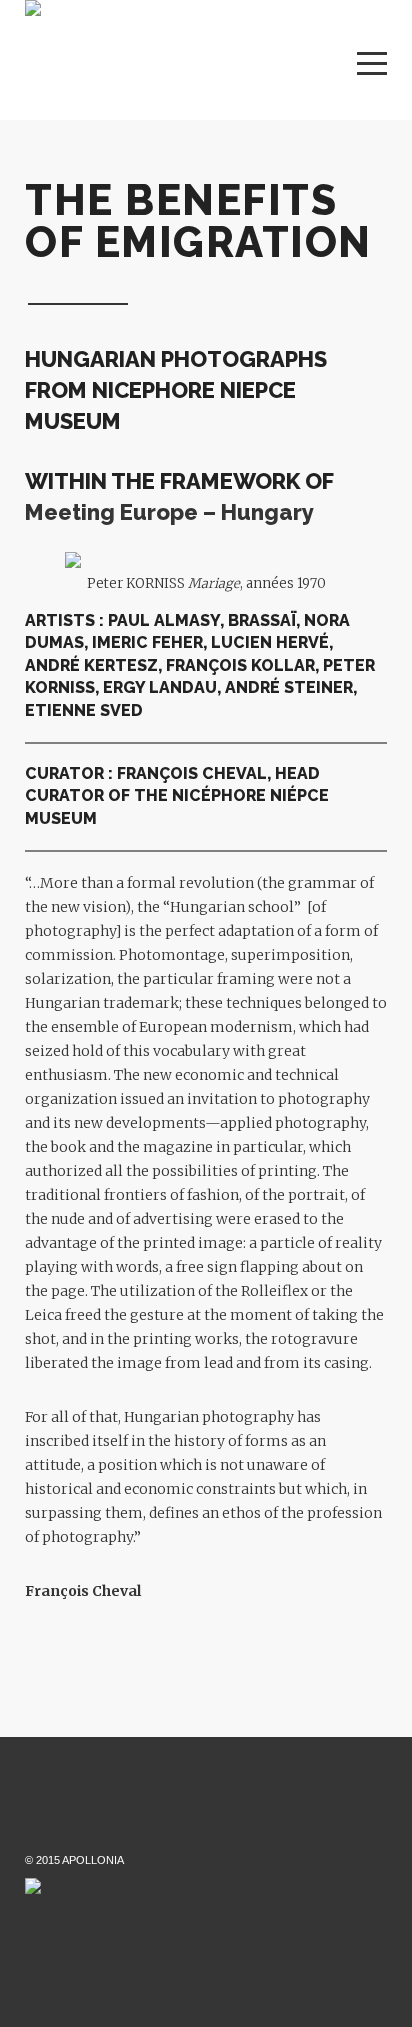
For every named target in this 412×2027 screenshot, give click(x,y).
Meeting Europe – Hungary (169, 512)
